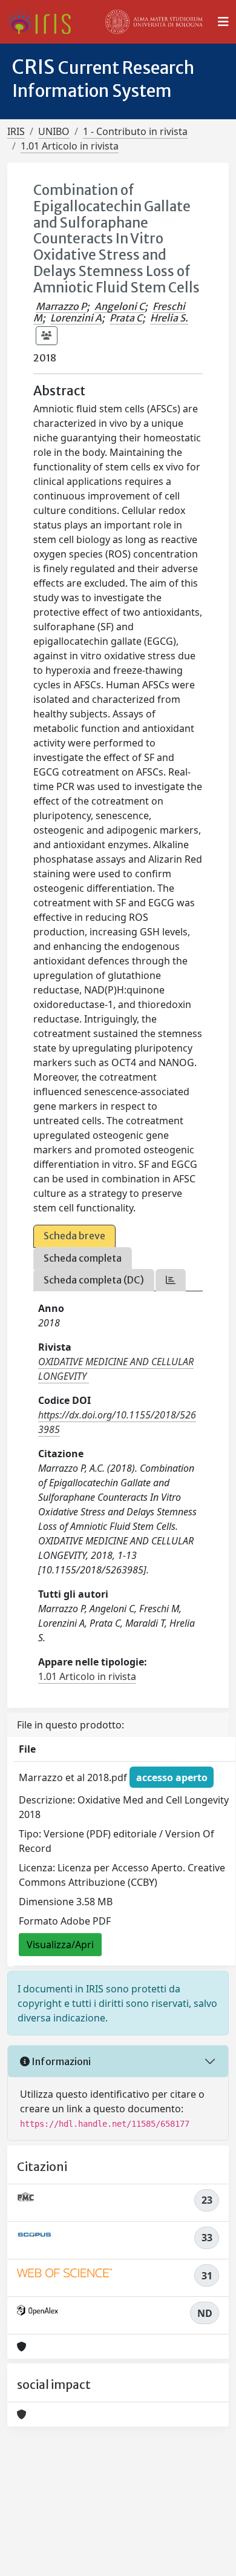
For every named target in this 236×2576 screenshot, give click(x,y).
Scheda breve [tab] (74, 1236)
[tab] (171, 1280)
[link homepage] (44, 22)
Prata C (126, 318)
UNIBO (54, 131)
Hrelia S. (169, 318)
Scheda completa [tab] (83, 1258)
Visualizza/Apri (60, 1945)
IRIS (16, 131)
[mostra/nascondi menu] (223, 22)
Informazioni (60, 2061)
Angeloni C (120, 306)
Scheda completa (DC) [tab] (94, 1280)
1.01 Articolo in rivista (70, 146)
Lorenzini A (76, 318)
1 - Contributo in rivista (135, 131)
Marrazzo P (61, 306)
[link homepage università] (154, 22)
